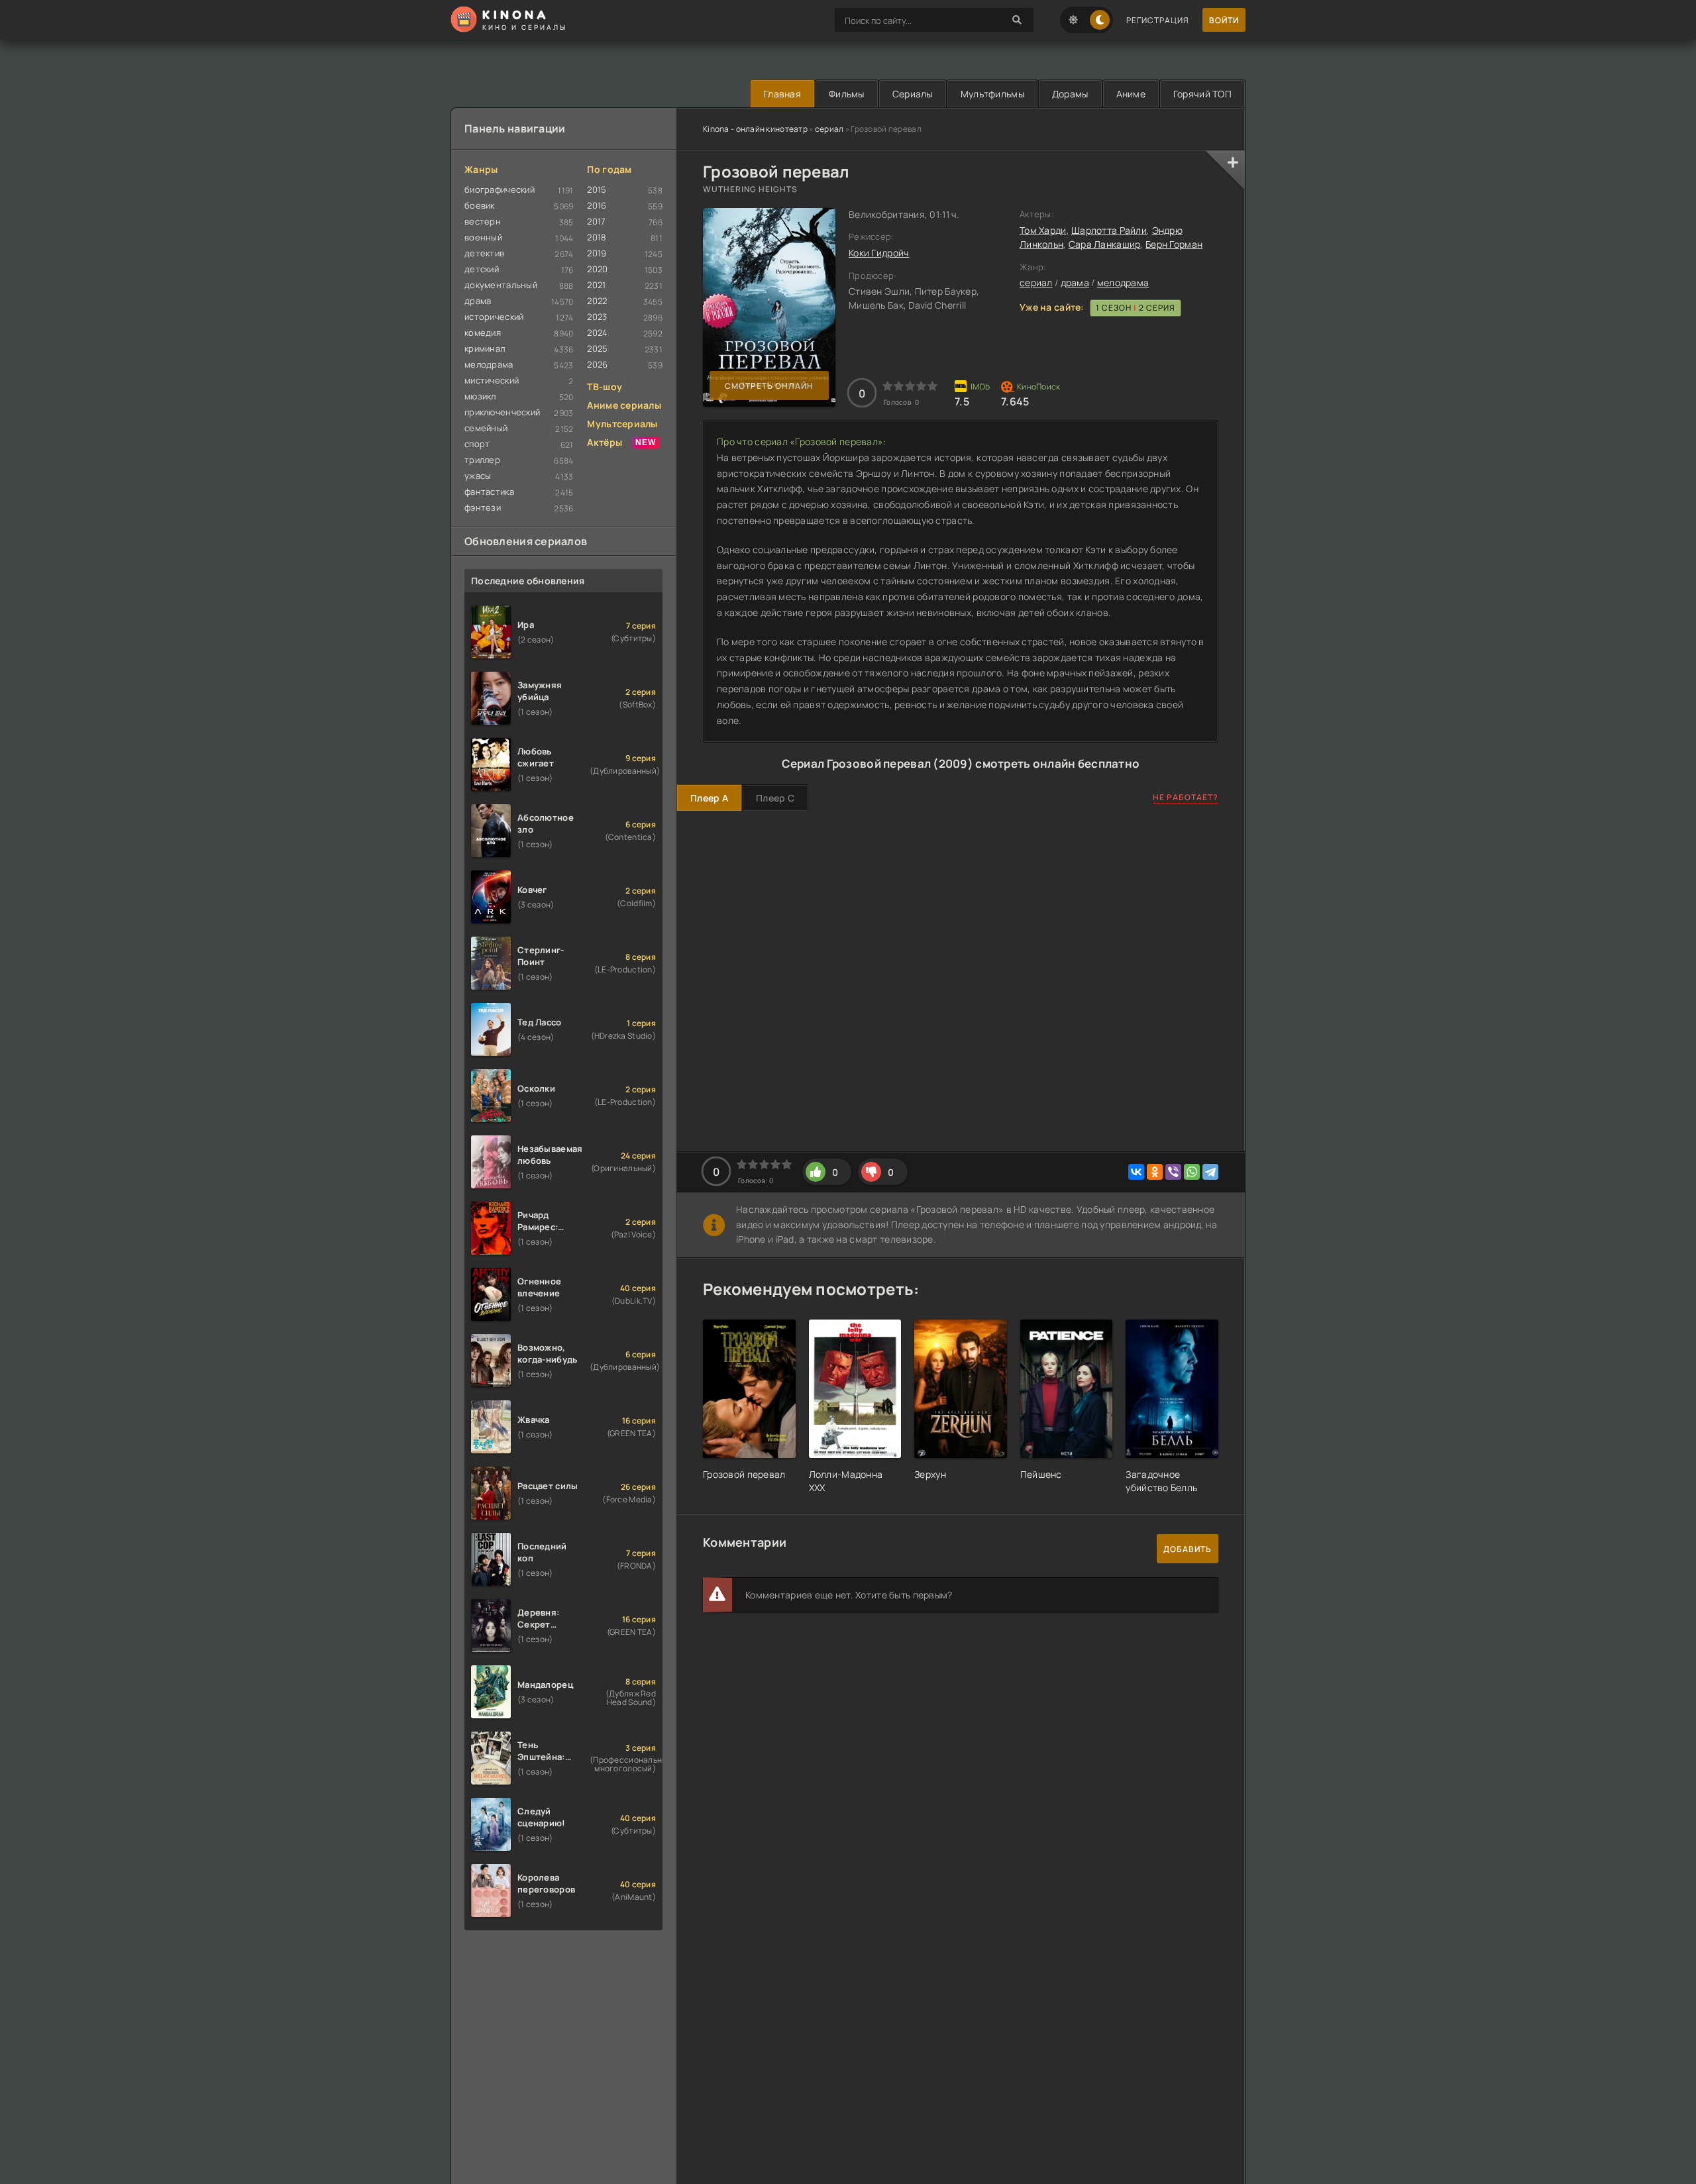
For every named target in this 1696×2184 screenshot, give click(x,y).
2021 (596, 285)
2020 (597, 269)
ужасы (478, 476)
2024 (597, 333)
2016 (597, 205)
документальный (501, 285)
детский (482, 269)
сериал (829, 129)
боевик (480, 205)
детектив (484, 253)
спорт (477, 444)
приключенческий (502, 412)
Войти (1224, 20)
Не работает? (1186, 797)
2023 (597, 317)
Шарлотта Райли (1109, 230)
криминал (485, 348)
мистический (492, 380)
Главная (782, 94)
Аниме (1131, 94)
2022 (597, 301)
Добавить (1188, 1549)
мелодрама (1123, 283)
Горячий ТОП (1202, 94)
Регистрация (1158, 20)
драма (1075, 283)
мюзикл (480, 396)
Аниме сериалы (624, 405)
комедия (483, 333)
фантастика (489, 492)
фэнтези (483, 507)
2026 (597, 364)
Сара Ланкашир (1105, 244)
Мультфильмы (992, 94)
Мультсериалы (622, 424)
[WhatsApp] (1192, 1172)
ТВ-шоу (605, 387)
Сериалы (913, 94)
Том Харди (1043, 230)
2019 (597, 253)
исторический (494, 317)
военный (483, 237)
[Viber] (1173, 1172)
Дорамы (1070, 94)
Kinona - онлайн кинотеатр (755, 129)
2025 (597, 348)
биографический (500, 189)
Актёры (605, 442)
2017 (596, 221)
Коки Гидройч (879, 253)
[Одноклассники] (1155, 1172)
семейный (486, 428)
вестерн (483, 221)
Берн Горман (1174, 244)
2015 (597, 189)
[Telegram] (1210, 1172)
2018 (597, 237)
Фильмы (847, 94)
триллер (482, 460)
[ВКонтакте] (1136, 1172)
